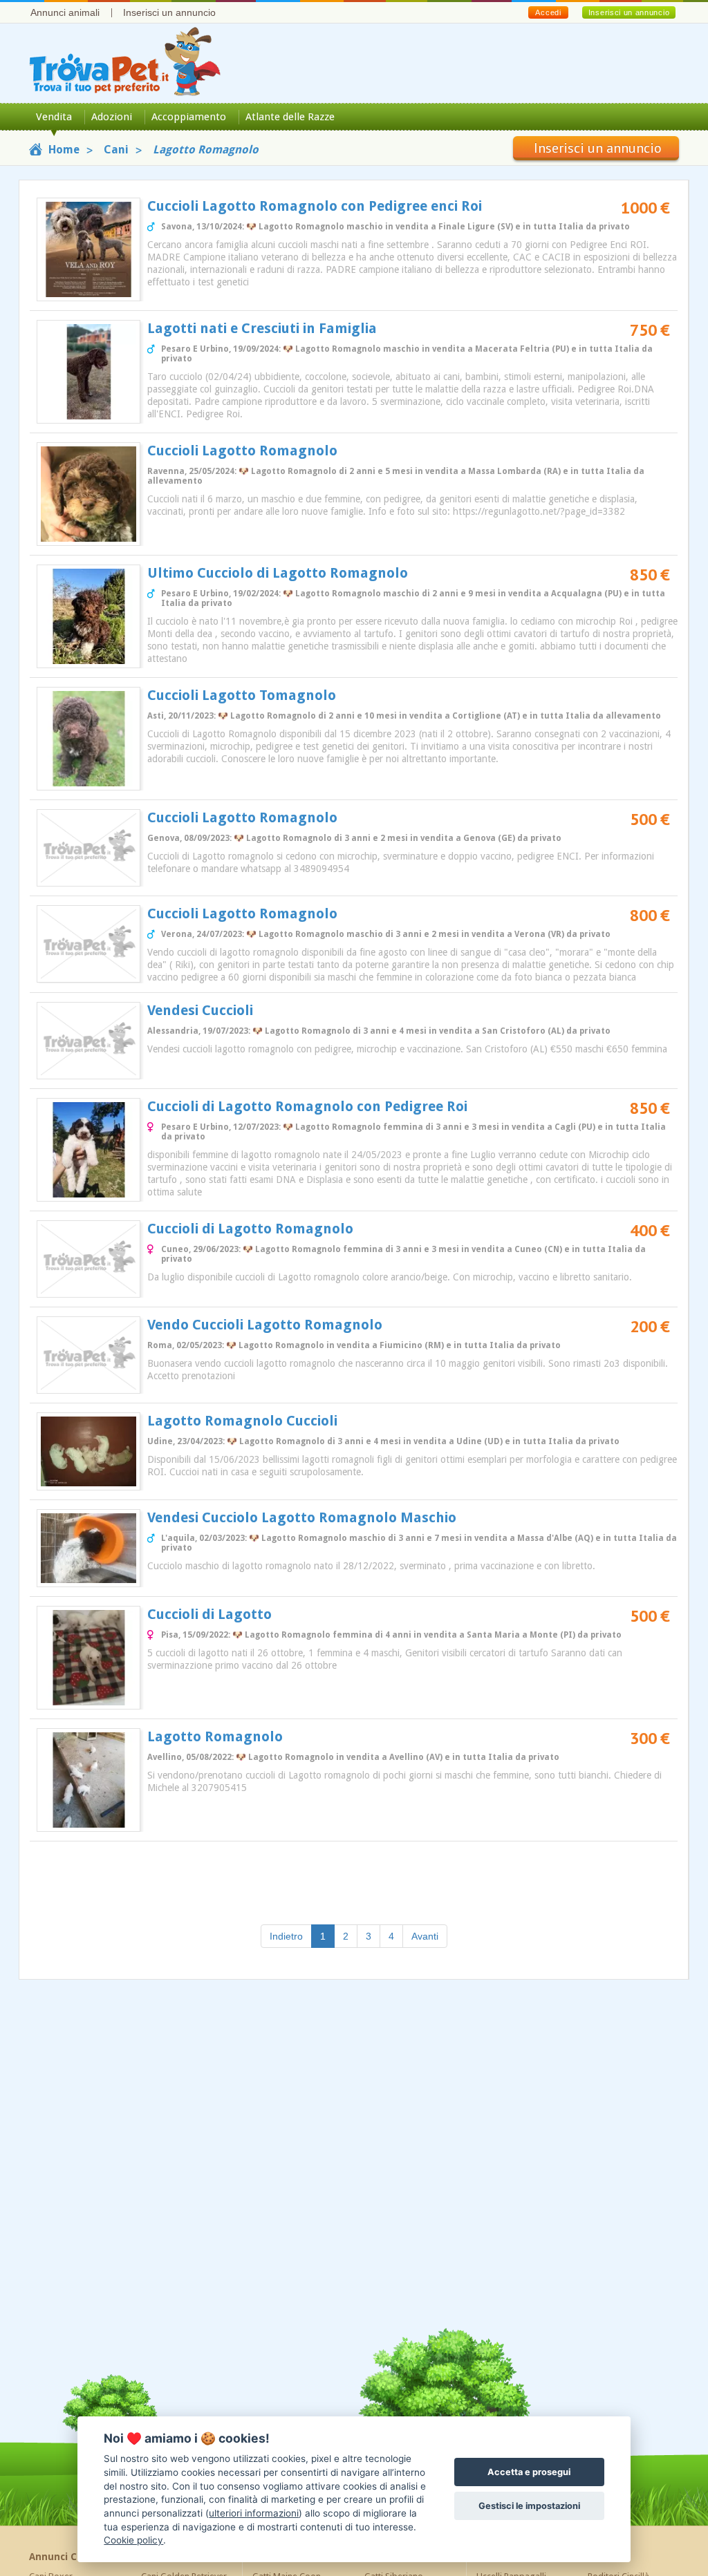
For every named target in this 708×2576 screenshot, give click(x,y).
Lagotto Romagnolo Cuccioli (242, 1421)
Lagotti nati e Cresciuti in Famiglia (262, 328)
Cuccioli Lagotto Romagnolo (242, 451)
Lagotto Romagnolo (215, 1736)
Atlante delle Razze (290, 117)
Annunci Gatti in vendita (311, 2557)
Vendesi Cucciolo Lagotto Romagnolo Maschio (302, 1517)
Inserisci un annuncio (169, 12)
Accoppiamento (189, 117)
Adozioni (112, 117)
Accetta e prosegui (529, 2472)
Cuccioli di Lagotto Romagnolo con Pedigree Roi (307, 1106)
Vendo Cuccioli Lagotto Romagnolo (265, 1325)
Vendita (54, 117)
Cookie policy (133, 2540)
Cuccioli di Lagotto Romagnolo (250, 1229)
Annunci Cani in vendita (86, 2557)
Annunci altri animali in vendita (552, 2557)
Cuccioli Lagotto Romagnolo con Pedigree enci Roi (315, 206)
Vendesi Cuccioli (200, 1010)
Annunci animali (65, 12)
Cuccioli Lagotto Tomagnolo (242, 695)
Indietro (286, 1936)
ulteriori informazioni (254, 2513)
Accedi (548, 12)
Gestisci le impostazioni (529, 2506)
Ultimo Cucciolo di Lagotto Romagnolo (278, 573)
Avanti (425, 1936)
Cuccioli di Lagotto (209, 1614)
